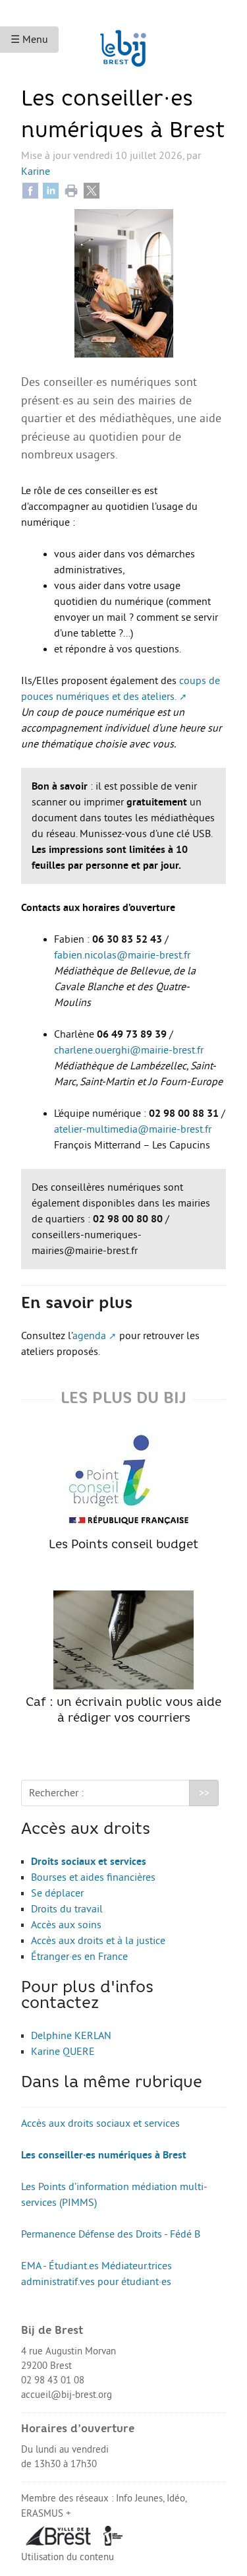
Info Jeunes (139, 2498)
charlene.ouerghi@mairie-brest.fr (129, 1050)
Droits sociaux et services (89, 1862)
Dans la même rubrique (112, 2083)
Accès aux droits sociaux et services (100, 2123)
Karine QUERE (63, 2052)
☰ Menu (29, 40)
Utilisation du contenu (68, 2557)
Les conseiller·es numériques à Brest (104, 2155)
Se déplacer (57, 1893)
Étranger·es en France (79, 1957)
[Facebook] (30, 190)
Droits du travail (67, 1909)
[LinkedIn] (51, 190)
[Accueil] (123, 42)
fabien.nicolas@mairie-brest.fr (122, 955)
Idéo (176, 2498)
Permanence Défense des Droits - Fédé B (111, 2234)
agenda (89, 1336)
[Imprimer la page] (71, 190)
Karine (36, 172)
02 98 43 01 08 (53, 2380)
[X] (92, 190)
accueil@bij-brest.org (67, 2395)
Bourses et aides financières (93, 1877)
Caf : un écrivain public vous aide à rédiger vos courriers (123, 1711)
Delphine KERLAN (71, 2036)
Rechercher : (56, 1793)
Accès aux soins (66, 1925)
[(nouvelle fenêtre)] (59, 2535)
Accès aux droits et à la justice (98, 1941)
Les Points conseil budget (123, 1545)
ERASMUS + (46, 2514)
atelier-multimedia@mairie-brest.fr (133, 1129)
